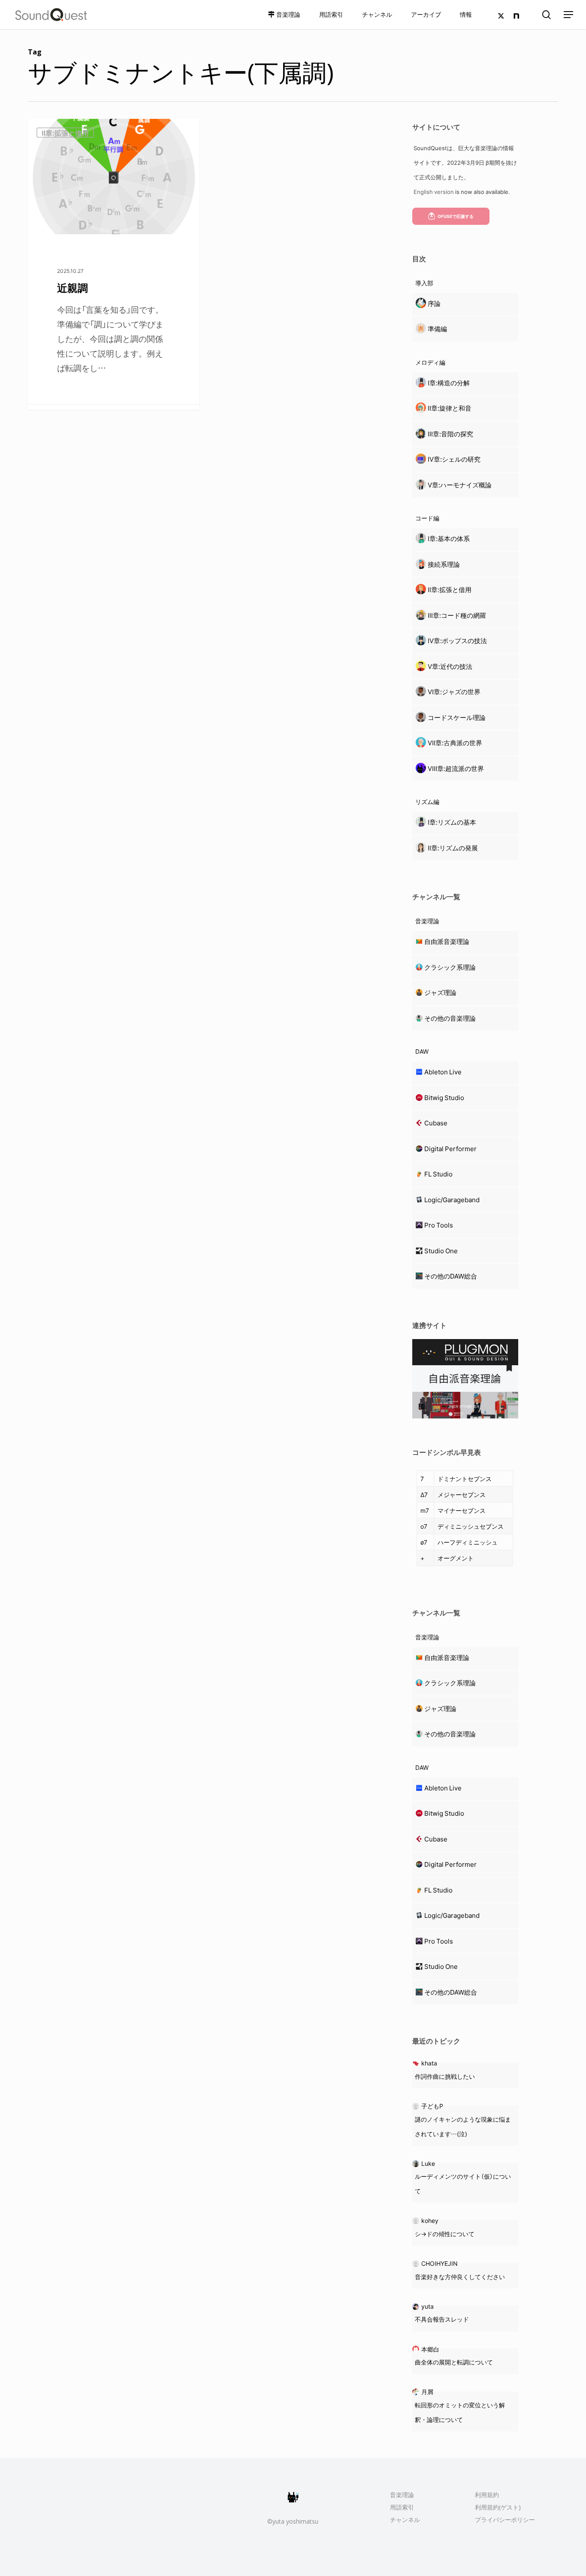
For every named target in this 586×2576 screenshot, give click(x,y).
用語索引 (402, 2507)
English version (434, 192)
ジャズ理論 (440, 992)
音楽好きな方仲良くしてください (460, 2277)
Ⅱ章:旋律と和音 (450, 408)
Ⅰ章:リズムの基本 (452, 822)
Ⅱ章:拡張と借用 (65, 133)
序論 (434, 303)
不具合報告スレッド (442, 2319)
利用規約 (487, 2495)
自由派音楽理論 (447, 941)
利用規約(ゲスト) (498, 2507)
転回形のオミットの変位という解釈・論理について (460, 2412)
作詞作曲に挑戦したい (445, 2076)
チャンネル (405, 2520)
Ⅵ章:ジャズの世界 (454, 692)
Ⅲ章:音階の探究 (450, 434)
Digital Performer (450, 1149)
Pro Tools (439, 1225)
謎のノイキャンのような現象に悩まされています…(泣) (463, 2126)
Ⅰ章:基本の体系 (449, 538)
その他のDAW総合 (451, 1276)
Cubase (436, 1123)
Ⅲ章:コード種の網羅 (457, 615)
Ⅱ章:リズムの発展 (453, 848)
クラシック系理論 (450, 967)
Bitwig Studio (444, 1098)
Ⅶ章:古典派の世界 (455, 743)
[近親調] (114, 264)
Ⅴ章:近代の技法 (450, 666)
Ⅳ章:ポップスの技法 (457, 641)
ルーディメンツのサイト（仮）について (463, 2183)
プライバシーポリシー (505, 2520)
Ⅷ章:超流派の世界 (456, 768)
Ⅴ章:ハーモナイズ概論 (460, 485)
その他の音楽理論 (450, 1018)
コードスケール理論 (457, 717)
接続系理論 (444, 564)
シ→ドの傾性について (445, 2234)
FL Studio (438, 1174)
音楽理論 (402, 2495)
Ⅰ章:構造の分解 (449, 383)
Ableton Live (443, 1072)
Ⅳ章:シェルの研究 (454, 459)
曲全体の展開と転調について (454, 2362)
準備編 (437, 329)
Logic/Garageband (452, 1200)
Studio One (441, 1251)
